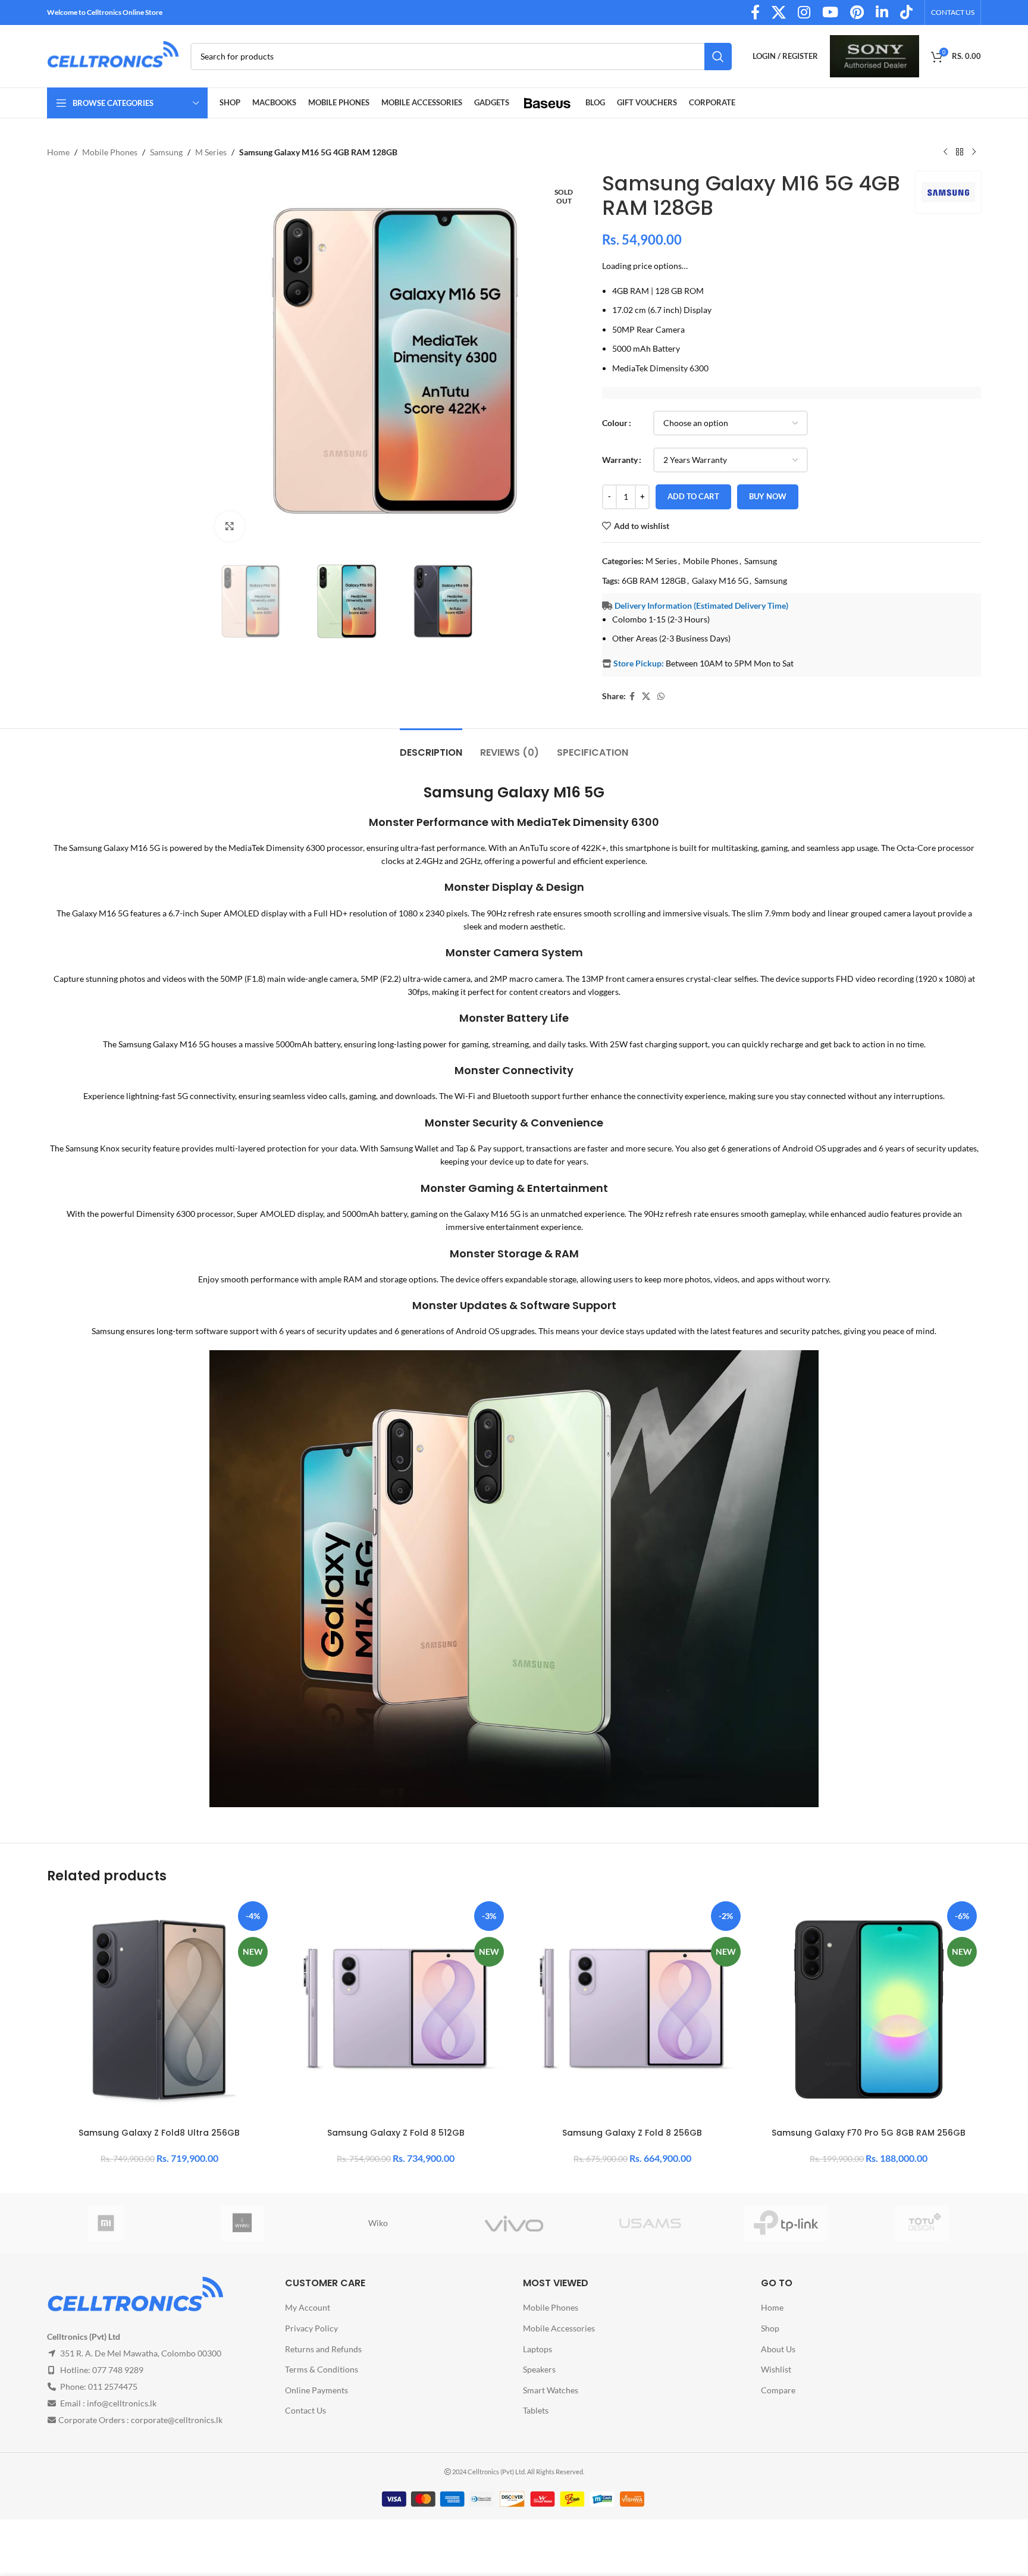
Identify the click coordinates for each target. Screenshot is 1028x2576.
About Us (778, 2349)
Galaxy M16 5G (720, 580)
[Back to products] (960, 152)
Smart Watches (551, 2390)
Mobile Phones (110, 152)
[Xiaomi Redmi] (106, 2223)
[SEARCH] (718, 57)
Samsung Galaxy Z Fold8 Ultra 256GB (159, 2133)
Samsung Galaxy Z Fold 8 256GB (632, 2133)
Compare (778, 2390)
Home (58, 152)
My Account (308, 2308)
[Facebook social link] (632, 697)
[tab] (431, 746)
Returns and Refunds (323, 2349)
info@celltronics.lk (122, 2404)
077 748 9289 (118, 2370)
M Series (211, 152)
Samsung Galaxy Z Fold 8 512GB (396, 2133)
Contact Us (305, 2411)
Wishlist (776, 2370)
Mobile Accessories (559, 2328)
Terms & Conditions (322, 2370)
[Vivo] (514, 2223)
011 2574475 (113, 2387)
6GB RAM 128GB (654, 580)
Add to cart (693, 496)
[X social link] (646, 697)
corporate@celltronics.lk (177, 2420)
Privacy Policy (311, 2328)
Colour (615, 423)
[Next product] (974, 152)
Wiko (378, 2223)
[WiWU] (242, 2223)
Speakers (539, 2370)
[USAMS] (650, 2223)
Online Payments (316, 2390)
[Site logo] (113, 55)
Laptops (537, 2349)
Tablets (536, 2411)
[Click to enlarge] (230, 526)
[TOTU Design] (922, 2223)
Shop (770, 2328)
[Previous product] (945, 152)
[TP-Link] (786, 2223)
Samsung (166, 152)
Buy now (768, 496)
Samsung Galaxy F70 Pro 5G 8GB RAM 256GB (869, 2133)
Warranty (620, 460)
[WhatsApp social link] (661, 697)
